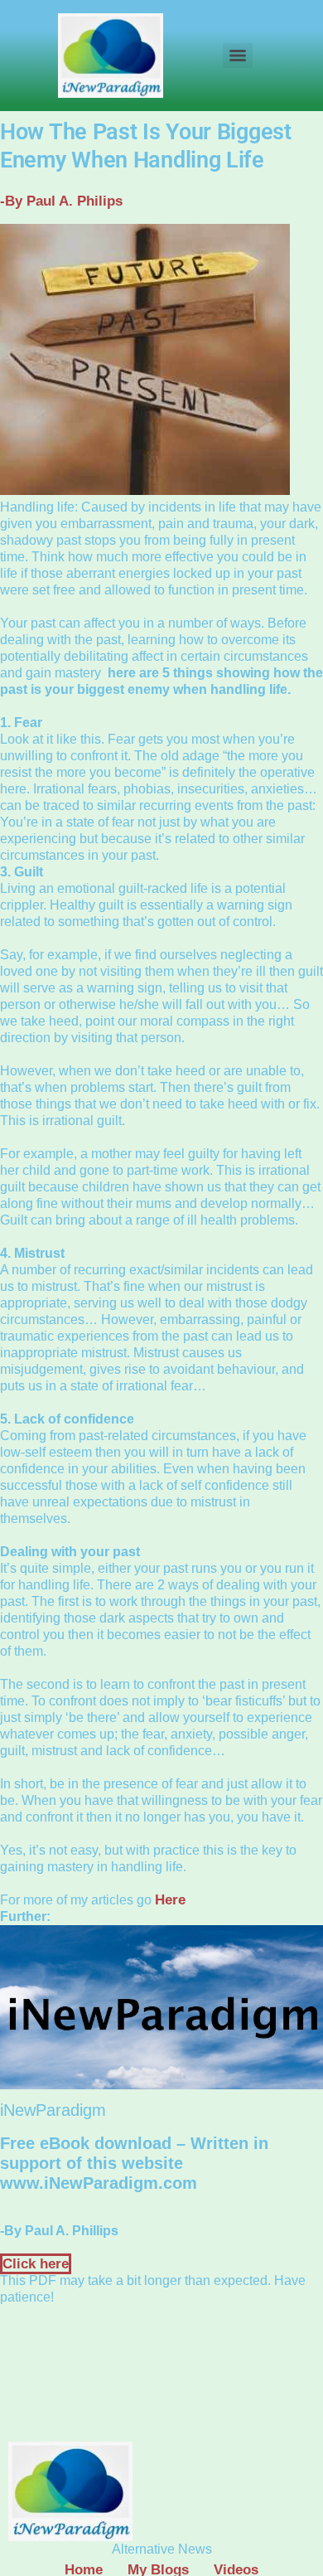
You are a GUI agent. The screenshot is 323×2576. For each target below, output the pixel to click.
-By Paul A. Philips (61, 201)
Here (170, 1900)
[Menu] (238, 56)
